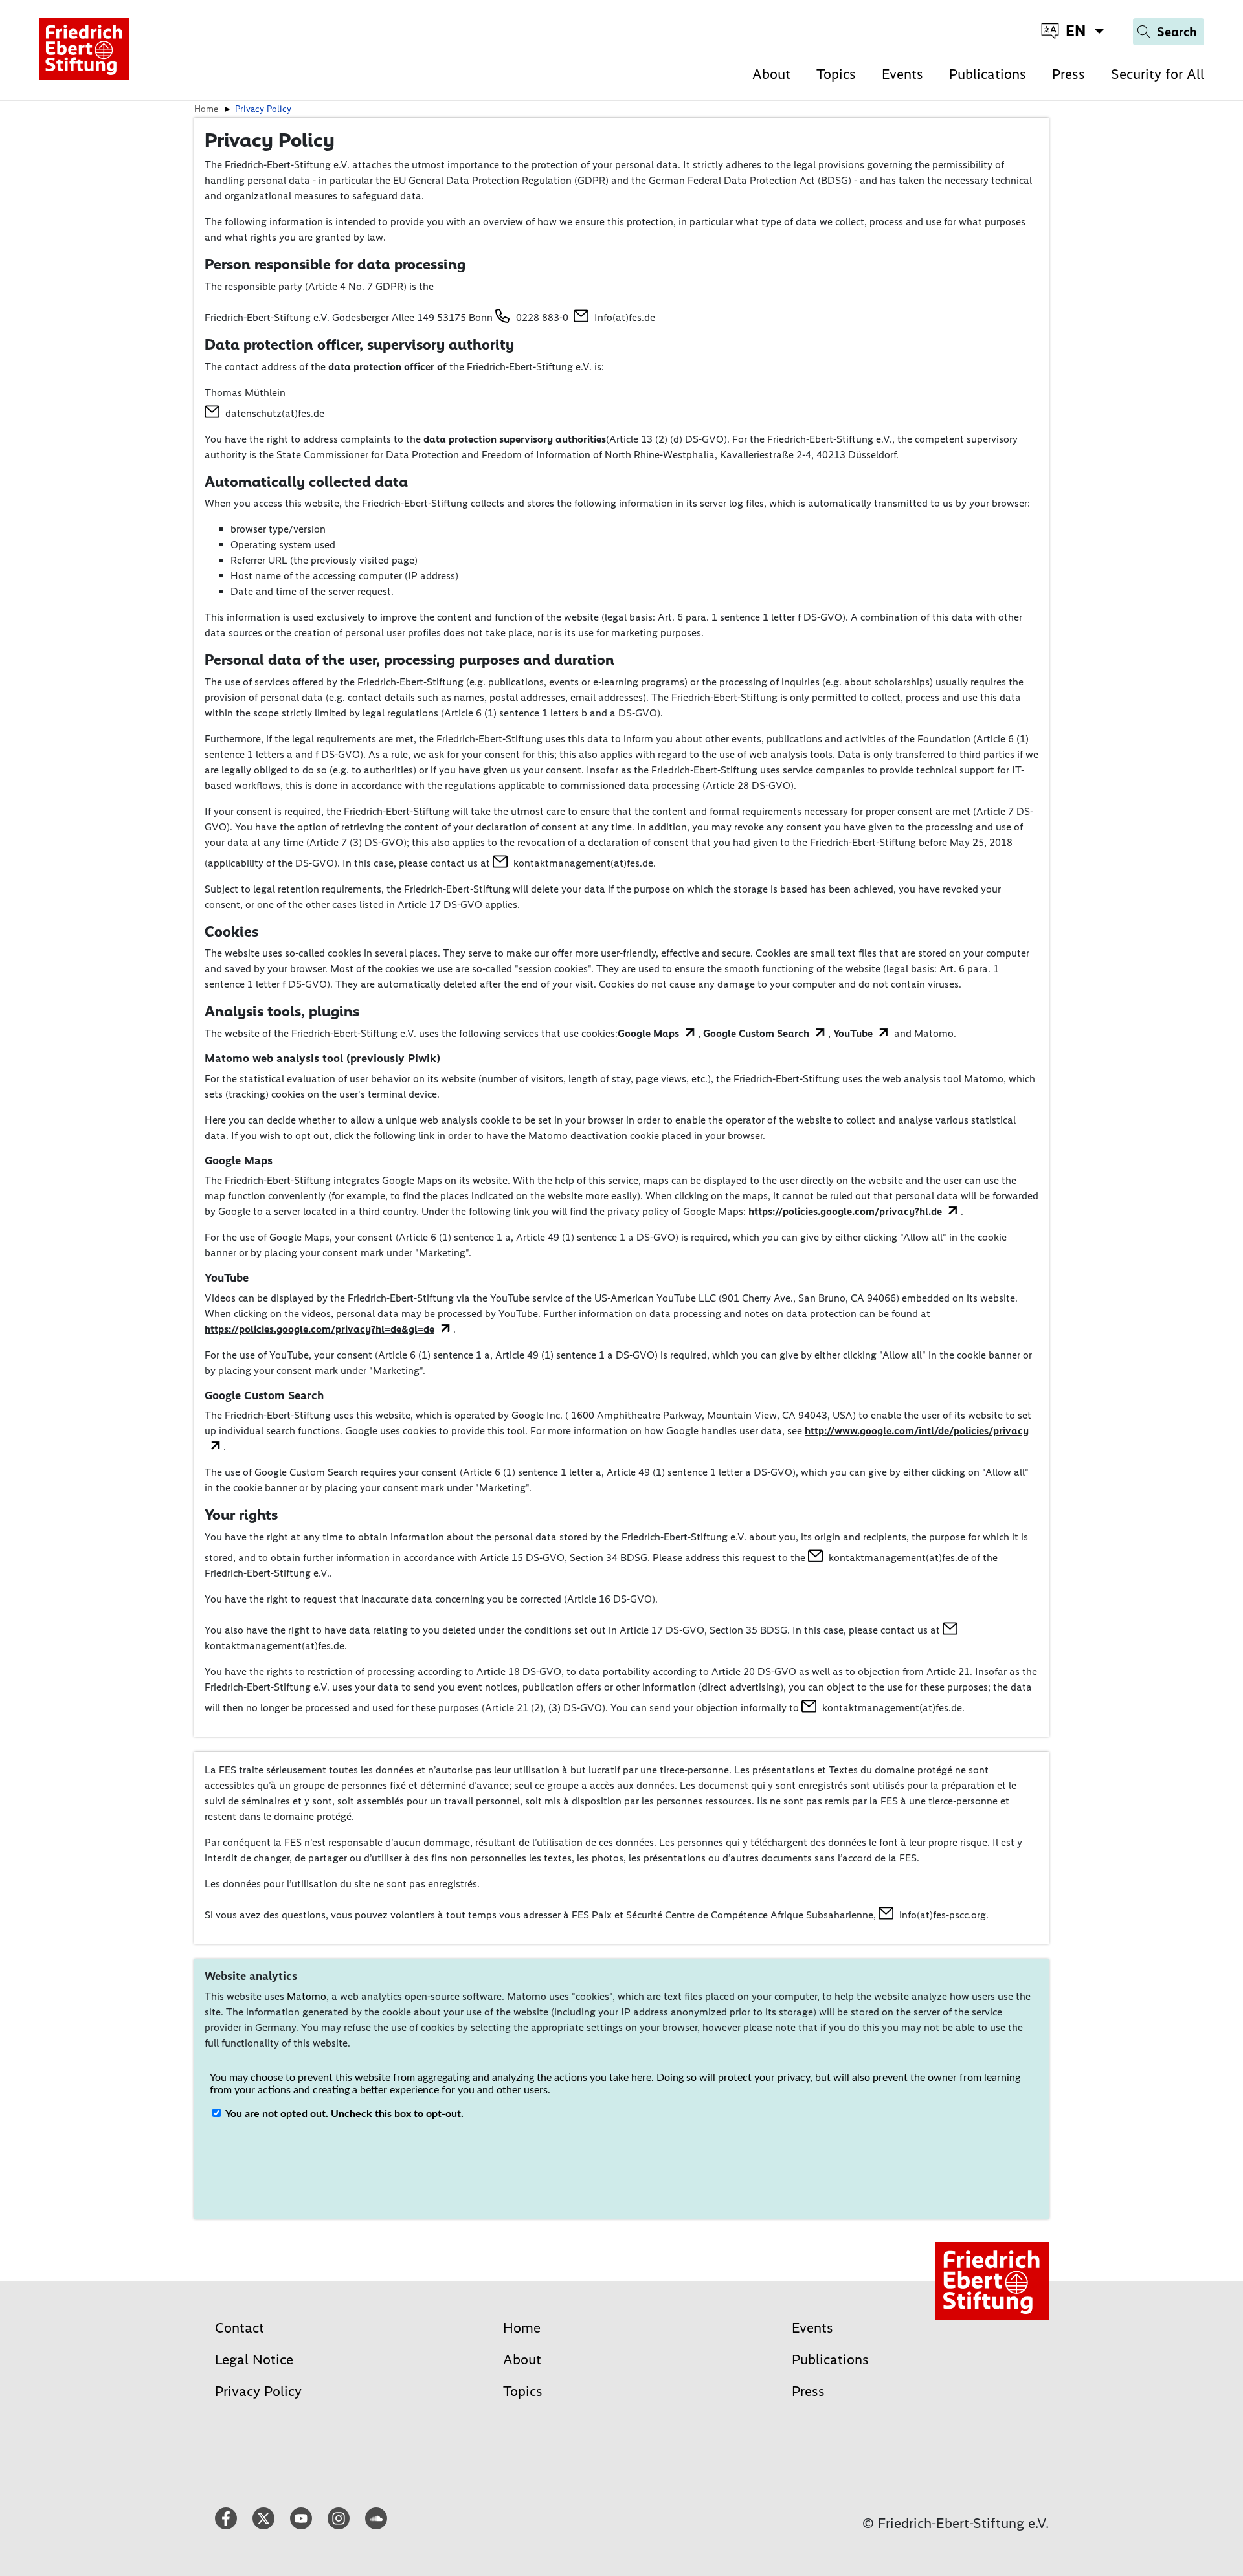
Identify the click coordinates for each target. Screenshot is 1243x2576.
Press (1069, 74)
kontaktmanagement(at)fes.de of (904, 1558)
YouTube (853, 1033)
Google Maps (648, 1033)
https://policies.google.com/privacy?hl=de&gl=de (319, 1329)
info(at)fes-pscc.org (943, 1915)
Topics (836, 74)
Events (902, 74)
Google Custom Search (756, 1033)
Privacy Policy (258, 2391)
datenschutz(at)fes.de (275, 413)
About (771, 74)
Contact (240, 2328)
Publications (988, 74)
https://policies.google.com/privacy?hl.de (845, 1211)
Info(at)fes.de (625, 317)
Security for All (1158, 74)
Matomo (307, 1996)
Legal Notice (254, 2359)
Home (522, 2328)
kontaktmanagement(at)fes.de (583, 863)
